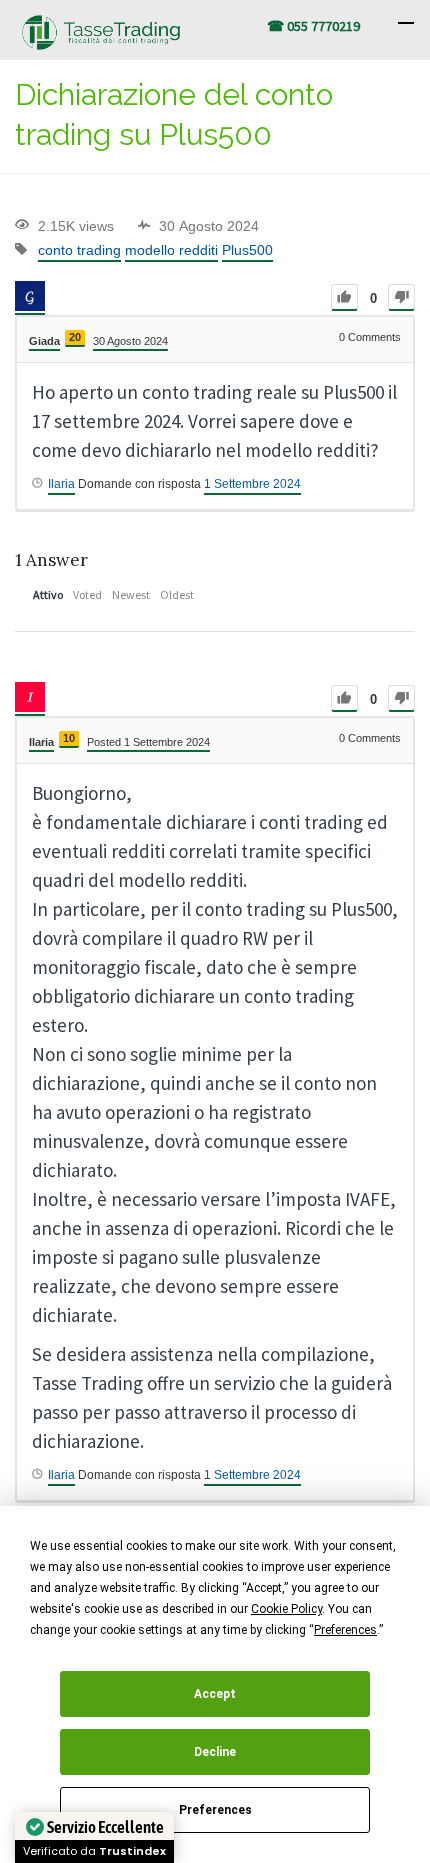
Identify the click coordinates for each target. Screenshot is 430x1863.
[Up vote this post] (344, 297)
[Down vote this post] (401, 297)
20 (75, 337)
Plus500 (247, 250)
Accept (215, 1694)
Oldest (177, 594)
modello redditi (171, 250)
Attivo (48, 594)
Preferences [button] (345, 1630)
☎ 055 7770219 (313, 26)
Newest (131, 594)
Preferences (215, 1810)
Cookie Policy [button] (286, 1609)
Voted (87, 594)
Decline (215, 1752)
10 (69, 738)
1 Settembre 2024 (252, 484)
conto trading (79, 250)
